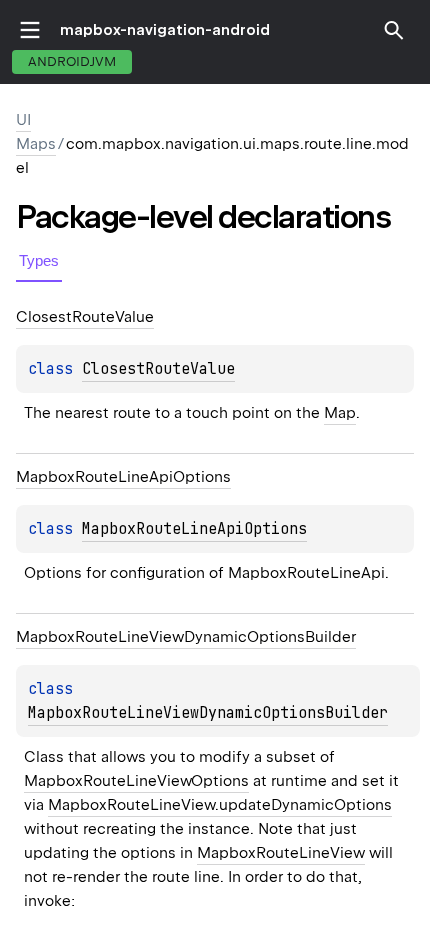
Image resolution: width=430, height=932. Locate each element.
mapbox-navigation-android (165, 30)
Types (39, 260)
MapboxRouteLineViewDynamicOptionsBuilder (208, 713)
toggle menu (30, 30)
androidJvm (72, 61)
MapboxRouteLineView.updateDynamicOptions (220, 805)
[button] (394, 30)
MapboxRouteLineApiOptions (194, 529)
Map (340, 413)
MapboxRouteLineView (281, 853)
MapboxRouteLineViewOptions (136, 781)
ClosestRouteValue (158, 369)
